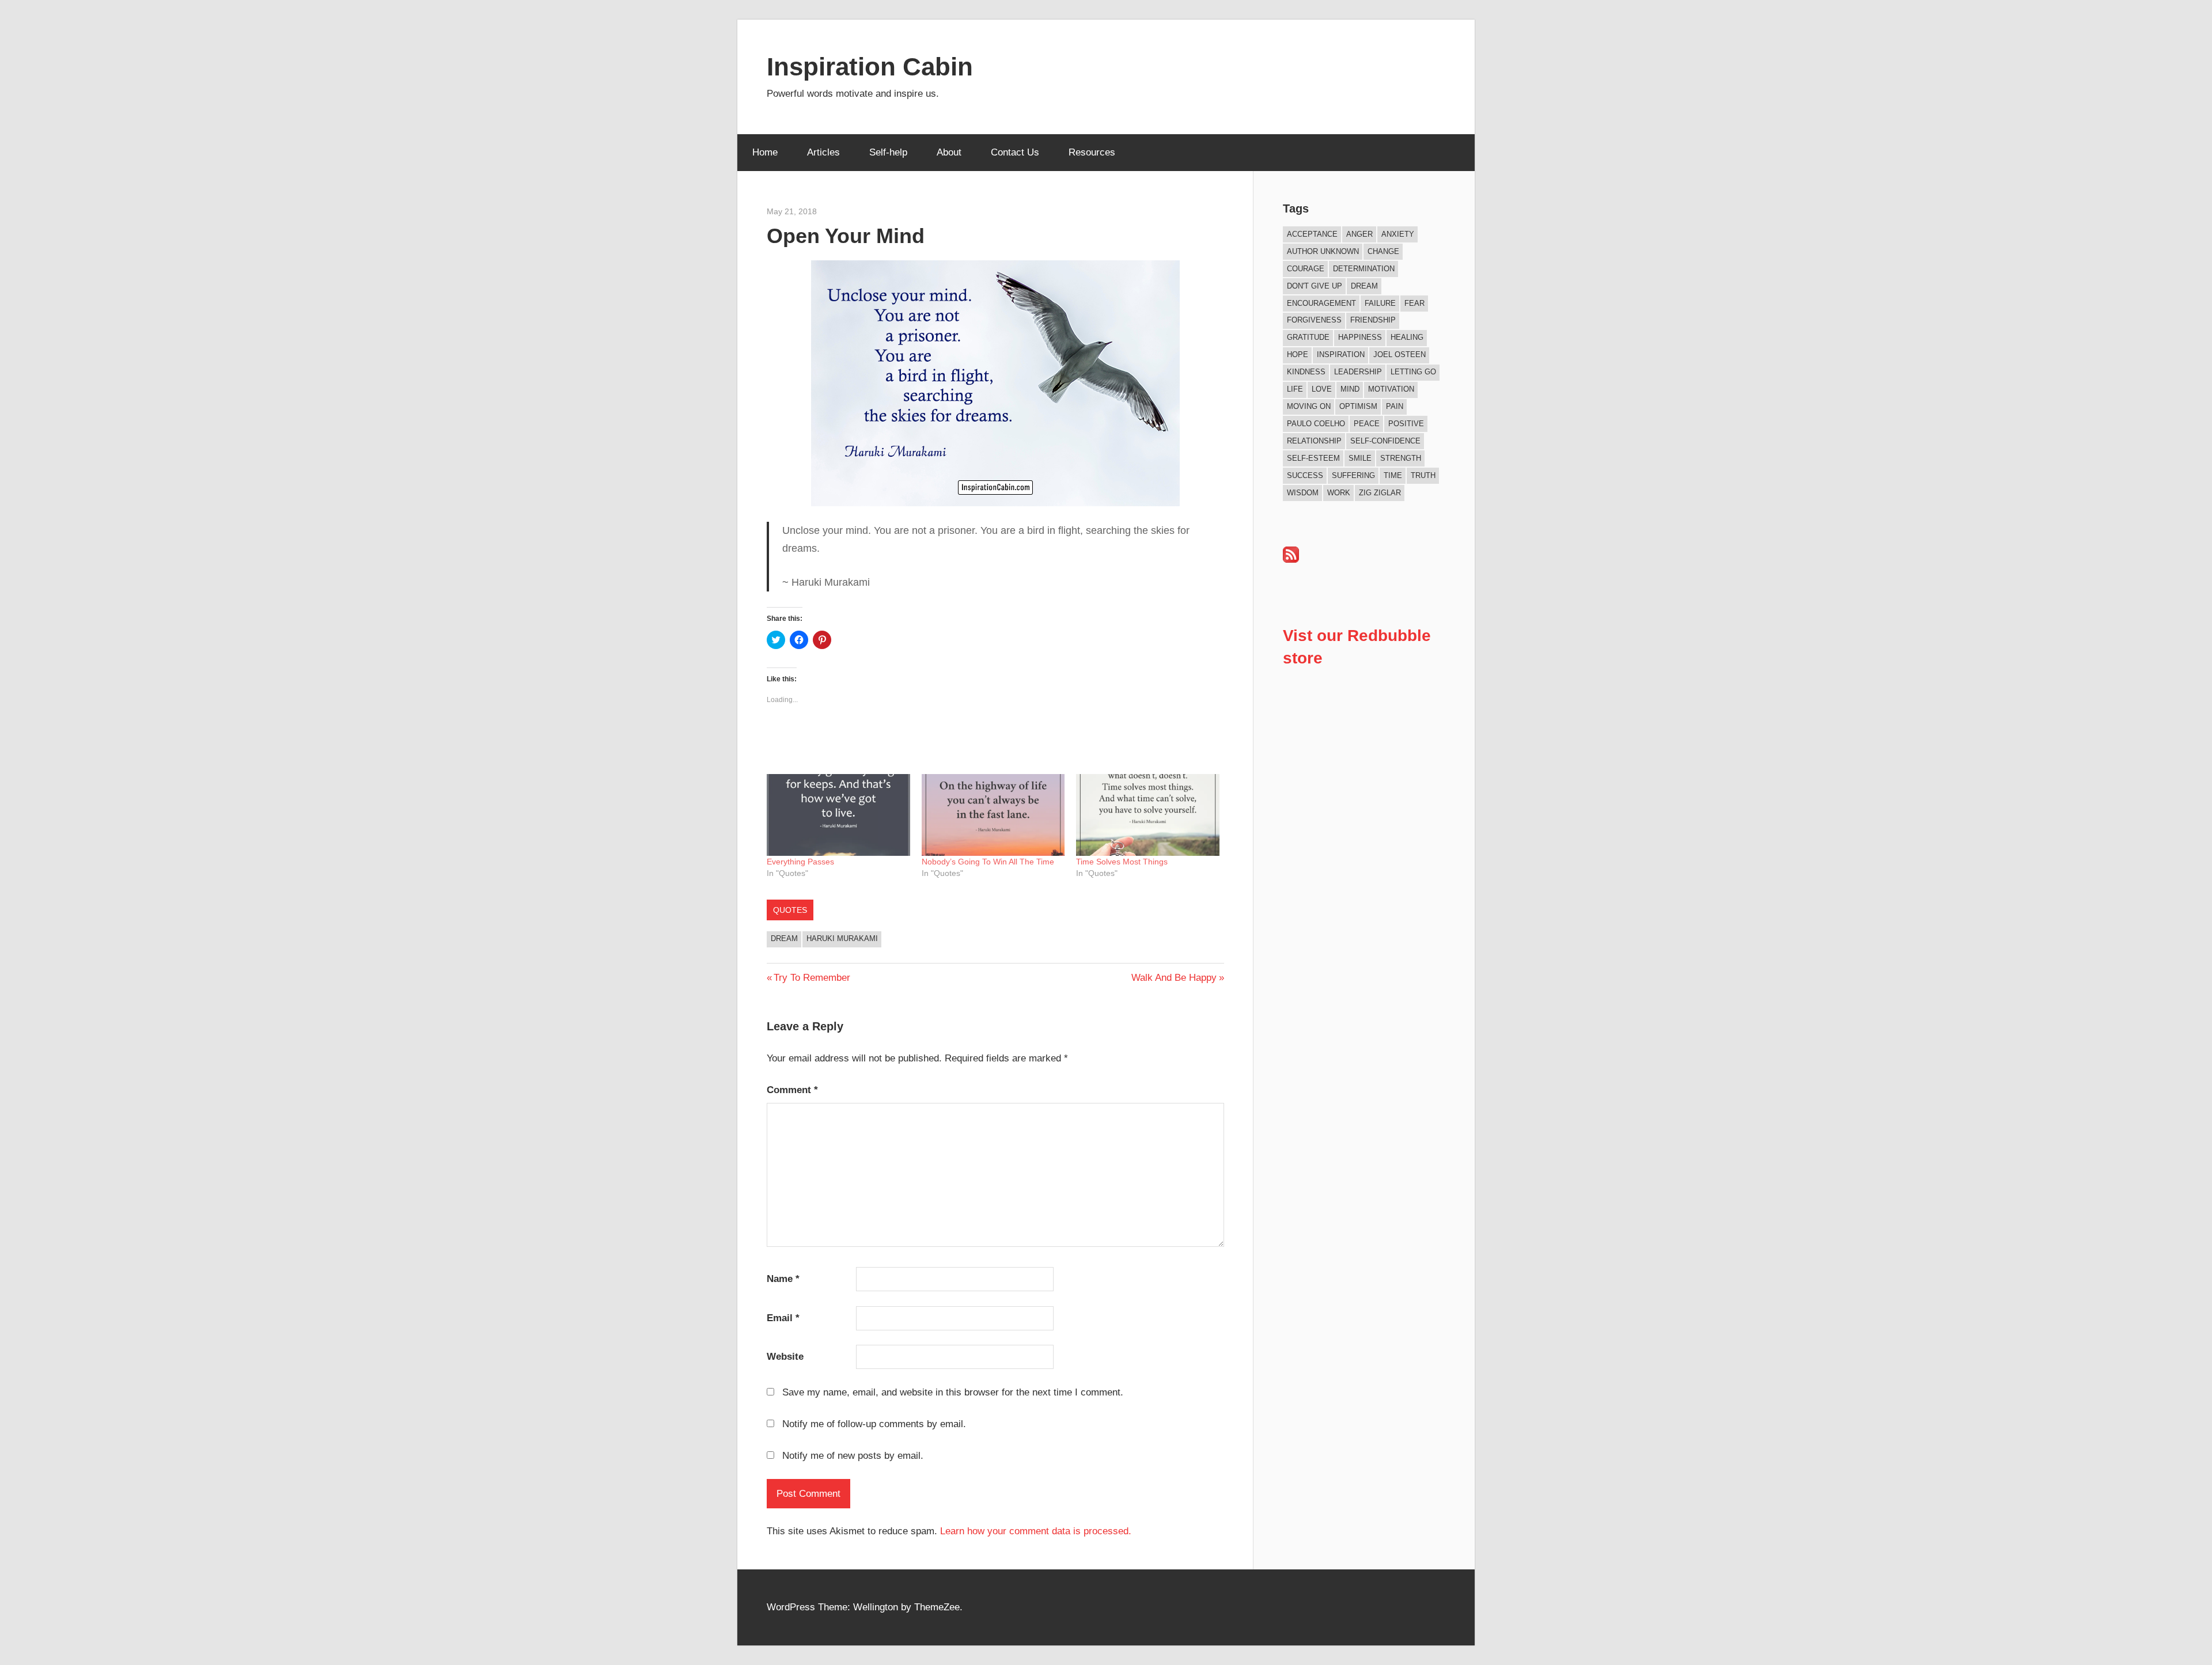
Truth (1423, 475)
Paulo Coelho (1316, 424)
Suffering (1353, 475)
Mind (1350, 389)
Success (1305, 475)
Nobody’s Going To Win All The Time (988, 862)
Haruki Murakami (842, 938)
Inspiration (1341, 354)
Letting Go (1413, 372)
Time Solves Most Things (1122, 862)
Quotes (790, 910)
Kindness (1306, 372)
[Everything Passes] (838, 815)
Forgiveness (1314, 320)
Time (1393, 475)
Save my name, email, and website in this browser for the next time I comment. (953, 1392)
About (949, 152)
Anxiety (1398, 234)
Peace (1367, 424)
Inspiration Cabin (870, 67)
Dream (784, 938)
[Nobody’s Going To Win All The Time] (993, 815)
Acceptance (1312, 234)
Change (1383, 251)
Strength (1401, 458)
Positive (1406, 424)
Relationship (1314, 441)
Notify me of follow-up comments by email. (874, 1424)
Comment (792, 1090)
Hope (1298, 354)
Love (1322, 389)
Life (1295, 389)
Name (783, 1279)
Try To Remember (812, 978)
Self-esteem (1313, 458)
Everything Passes (800, 862)
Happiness (1360, 337)
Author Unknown (1323, 251)
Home (765, 152)
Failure (1380, 303)
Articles (823, 152)
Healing (1407, 337)
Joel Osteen (1399, 354)
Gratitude (1308, 337)
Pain (1395, 406)
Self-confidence (1385, 441)
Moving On (1309, 406)
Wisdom (1303, 493)
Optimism (1358, 406)
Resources (1092, 152)
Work (1339, 493)
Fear (1414, 303)
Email (783, 1318)
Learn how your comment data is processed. (1036, 1531)
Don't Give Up (1315, 286)
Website (785, 1357)
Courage (1306, 269)
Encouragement (1321, 303)
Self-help (888, 152)
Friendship (1373, 320)
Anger (1359, 234)
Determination (1364, 269)
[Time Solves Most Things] (1148, 815)
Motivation (1391, 389)
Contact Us (1015, 152)
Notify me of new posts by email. (853, 1456)
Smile (1360, 458)
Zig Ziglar (1380, 493)
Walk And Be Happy (1174, 978)
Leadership (1358, 372)
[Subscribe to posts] (1291, 560)
